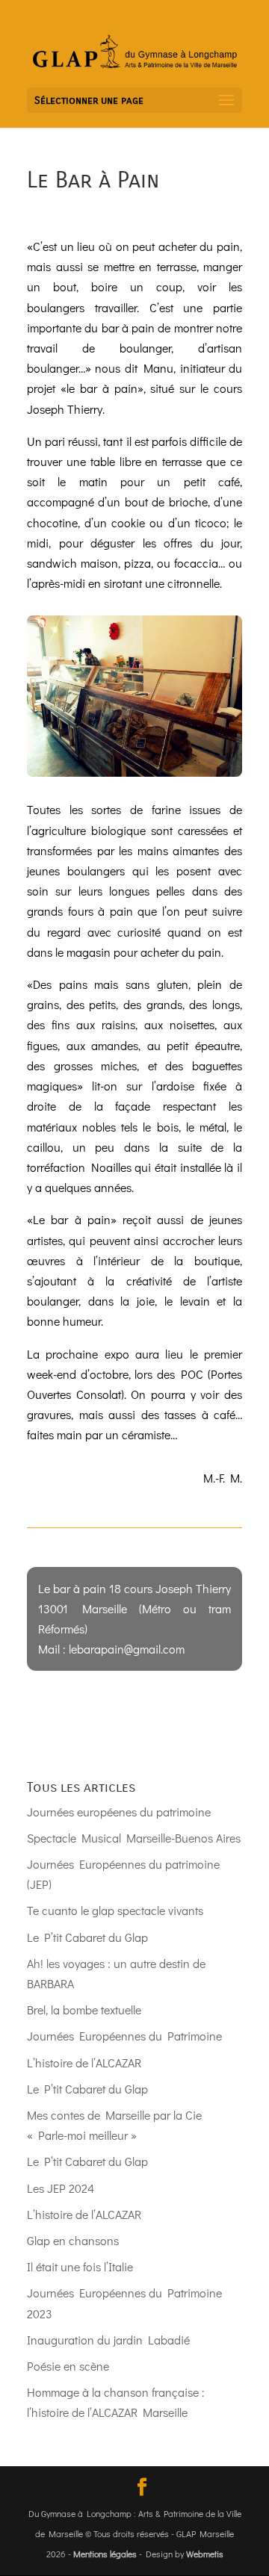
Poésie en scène (68, 2366)
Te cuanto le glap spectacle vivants (115, 1910)
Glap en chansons (73, 2240)
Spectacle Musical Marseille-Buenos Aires (134, 1838)
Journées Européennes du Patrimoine (124, 2036)
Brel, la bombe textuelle (84, 2009)
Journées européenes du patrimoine (119, 1812)
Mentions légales (105, 2554)
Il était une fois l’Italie (80, 2266)
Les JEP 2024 (61, 2188)
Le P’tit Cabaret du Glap (87, 1937)
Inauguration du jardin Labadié (108, 2340)
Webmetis (205, 2554)
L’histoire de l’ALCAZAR (84, 2063)
